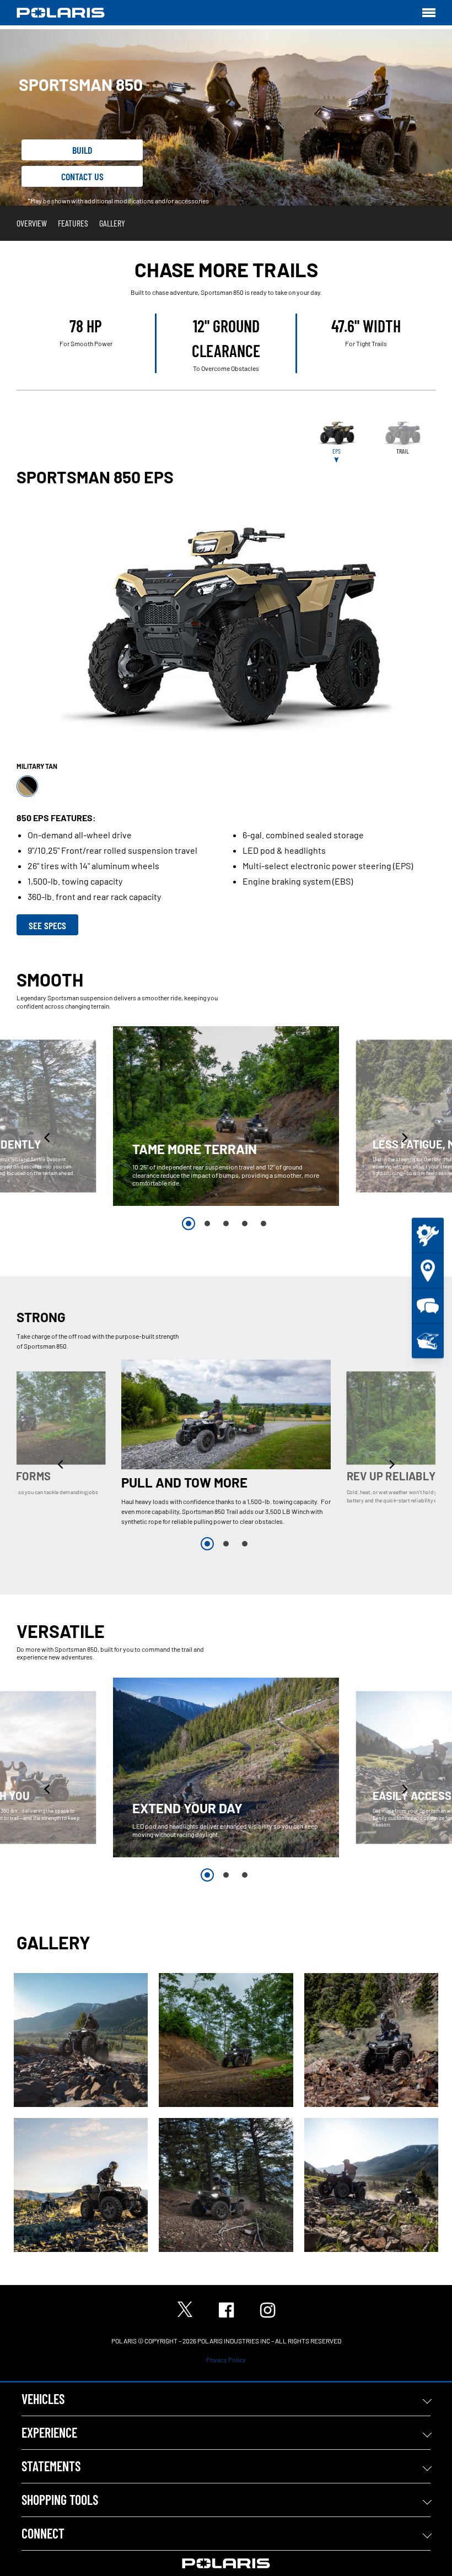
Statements (51, 2466)
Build (82, 150)
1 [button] (189, 1224)
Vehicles (43, 2399)
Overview (32, 223)
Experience (49, 2432)
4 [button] (245, 1224)
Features (73, 223)
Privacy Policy (226, 2359)
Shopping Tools (60, 2500)
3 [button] (226, 1224)
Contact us (82, 176)
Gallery (112, 223)
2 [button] (207, 1224)
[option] (226, 1116)
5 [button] (263, 1224)
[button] (48, 1137)
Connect (43, 2533)
